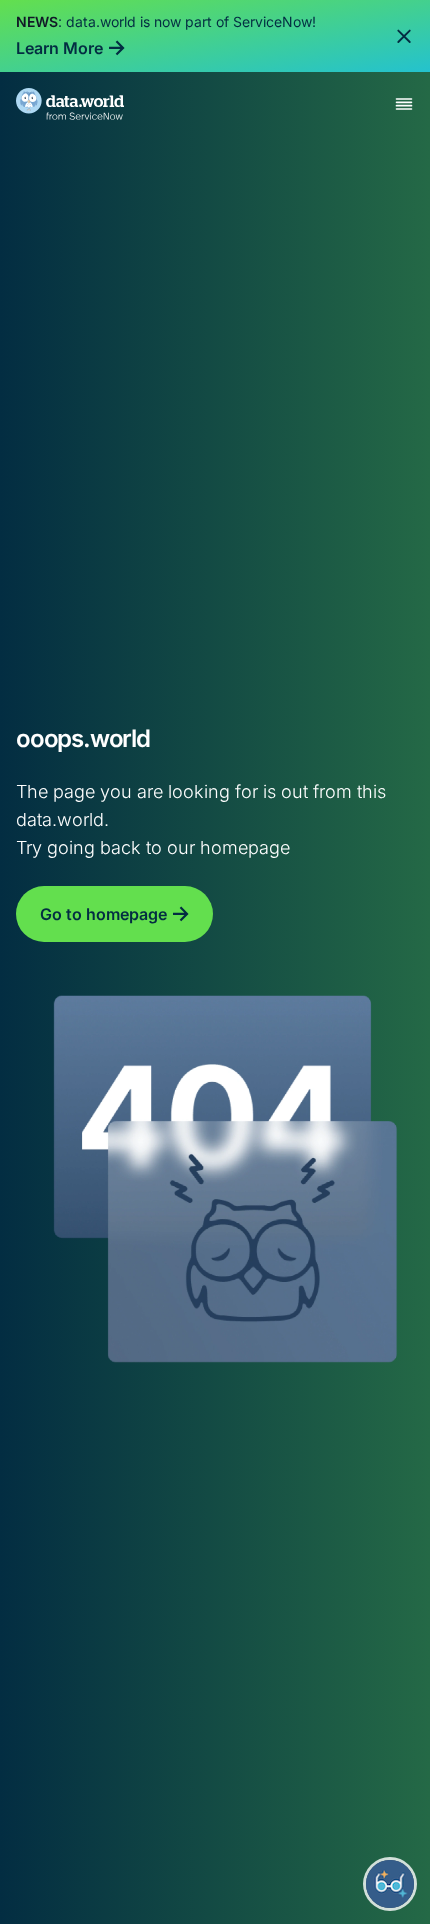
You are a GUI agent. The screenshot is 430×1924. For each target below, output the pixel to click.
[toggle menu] (404, 104)
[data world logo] (88, 104)
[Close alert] (404, 36)
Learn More (59, 48)
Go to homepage (103, 914)
